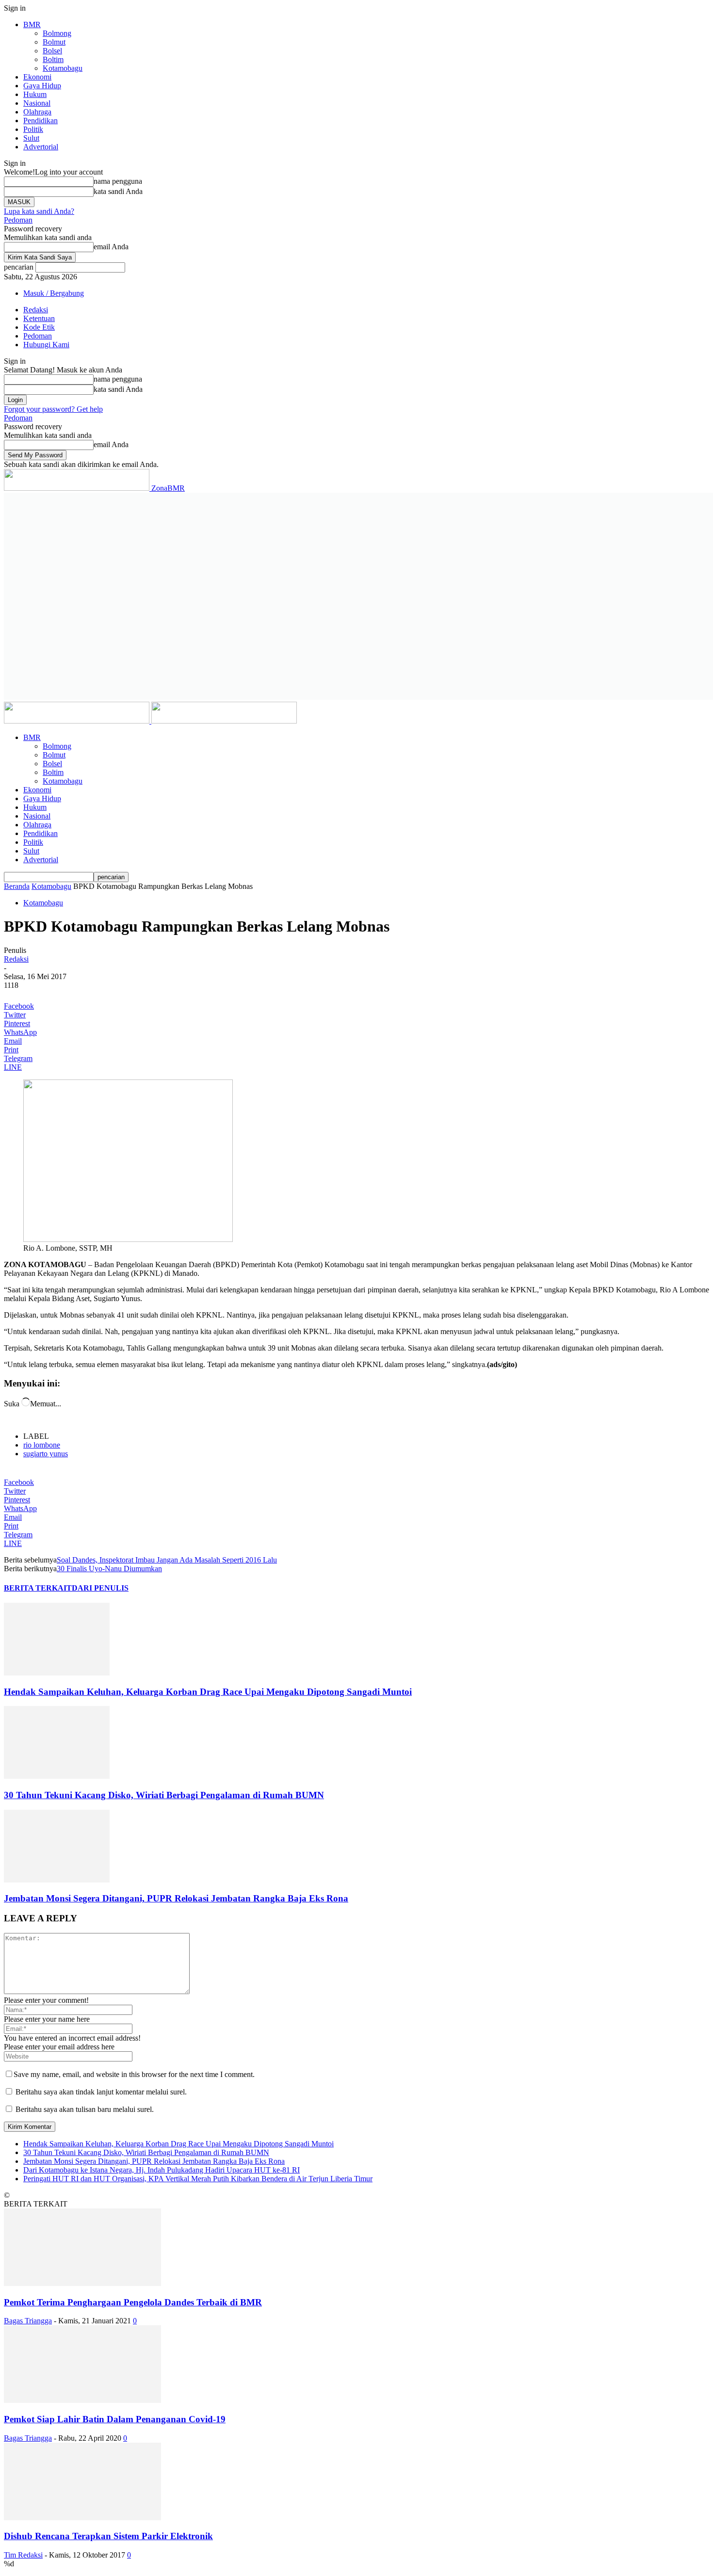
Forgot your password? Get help (53, 409)
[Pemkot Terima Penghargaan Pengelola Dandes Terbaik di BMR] (82, 2283)
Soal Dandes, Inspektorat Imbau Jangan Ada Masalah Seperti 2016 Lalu (167, 1560)
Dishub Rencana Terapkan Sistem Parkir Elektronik (108, 2536)
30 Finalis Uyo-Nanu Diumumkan (109, 1569)
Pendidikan (41, 121)
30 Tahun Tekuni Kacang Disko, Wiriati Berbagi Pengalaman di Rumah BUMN (164, 1795)
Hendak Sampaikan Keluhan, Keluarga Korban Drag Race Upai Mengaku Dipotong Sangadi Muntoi (208, 1692)
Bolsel (52, 51)
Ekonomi (37, 77)
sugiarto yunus (46, 1454)
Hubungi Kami (46, 345)
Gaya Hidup (42, 86)
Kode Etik (39, 327)
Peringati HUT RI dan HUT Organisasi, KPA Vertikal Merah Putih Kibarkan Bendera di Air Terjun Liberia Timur (198, 2179)
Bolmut (54, 42)
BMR (32, 24)
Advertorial (41, 147)
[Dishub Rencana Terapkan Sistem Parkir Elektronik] (82, 2518)
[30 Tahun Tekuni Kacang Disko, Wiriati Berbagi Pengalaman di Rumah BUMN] (57, 1776)
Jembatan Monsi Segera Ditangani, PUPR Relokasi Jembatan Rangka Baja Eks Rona (176, 1898)
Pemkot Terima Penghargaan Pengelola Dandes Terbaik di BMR (133, 2302)
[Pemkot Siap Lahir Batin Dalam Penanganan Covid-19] (82, 2400)
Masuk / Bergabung (54, 293)
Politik (33, 129)
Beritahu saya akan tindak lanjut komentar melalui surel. (101, 2092)
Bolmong (57, 33)
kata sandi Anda (118, 191)
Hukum (35, 94)
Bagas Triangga (28, 2321)
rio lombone (42, 1445)
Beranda (17, 886)
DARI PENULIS (100, 1588)
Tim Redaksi (23, 2555)
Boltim (53, 59)
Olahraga (37, 112)
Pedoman (18, 220)
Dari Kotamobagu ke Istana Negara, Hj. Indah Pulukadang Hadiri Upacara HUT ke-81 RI (162, 2170)
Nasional (37, 103)
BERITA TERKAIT (38, 1588)
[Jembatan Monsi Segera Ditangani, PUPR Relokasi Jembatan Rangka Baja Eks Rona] (57, 1880)
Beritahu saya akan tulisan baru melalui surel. (85, 2109)
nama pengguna (118, 181)
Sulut (31, 138)
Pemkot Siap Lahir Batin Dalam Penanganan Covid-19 (115, 2419)
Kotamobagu (63, 68)
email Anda (111, 247)
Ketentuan (39, 318)
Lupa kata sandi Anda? (39, 211)
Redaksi (36, 310)
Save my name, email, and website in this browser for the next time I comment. (134, 2074)
